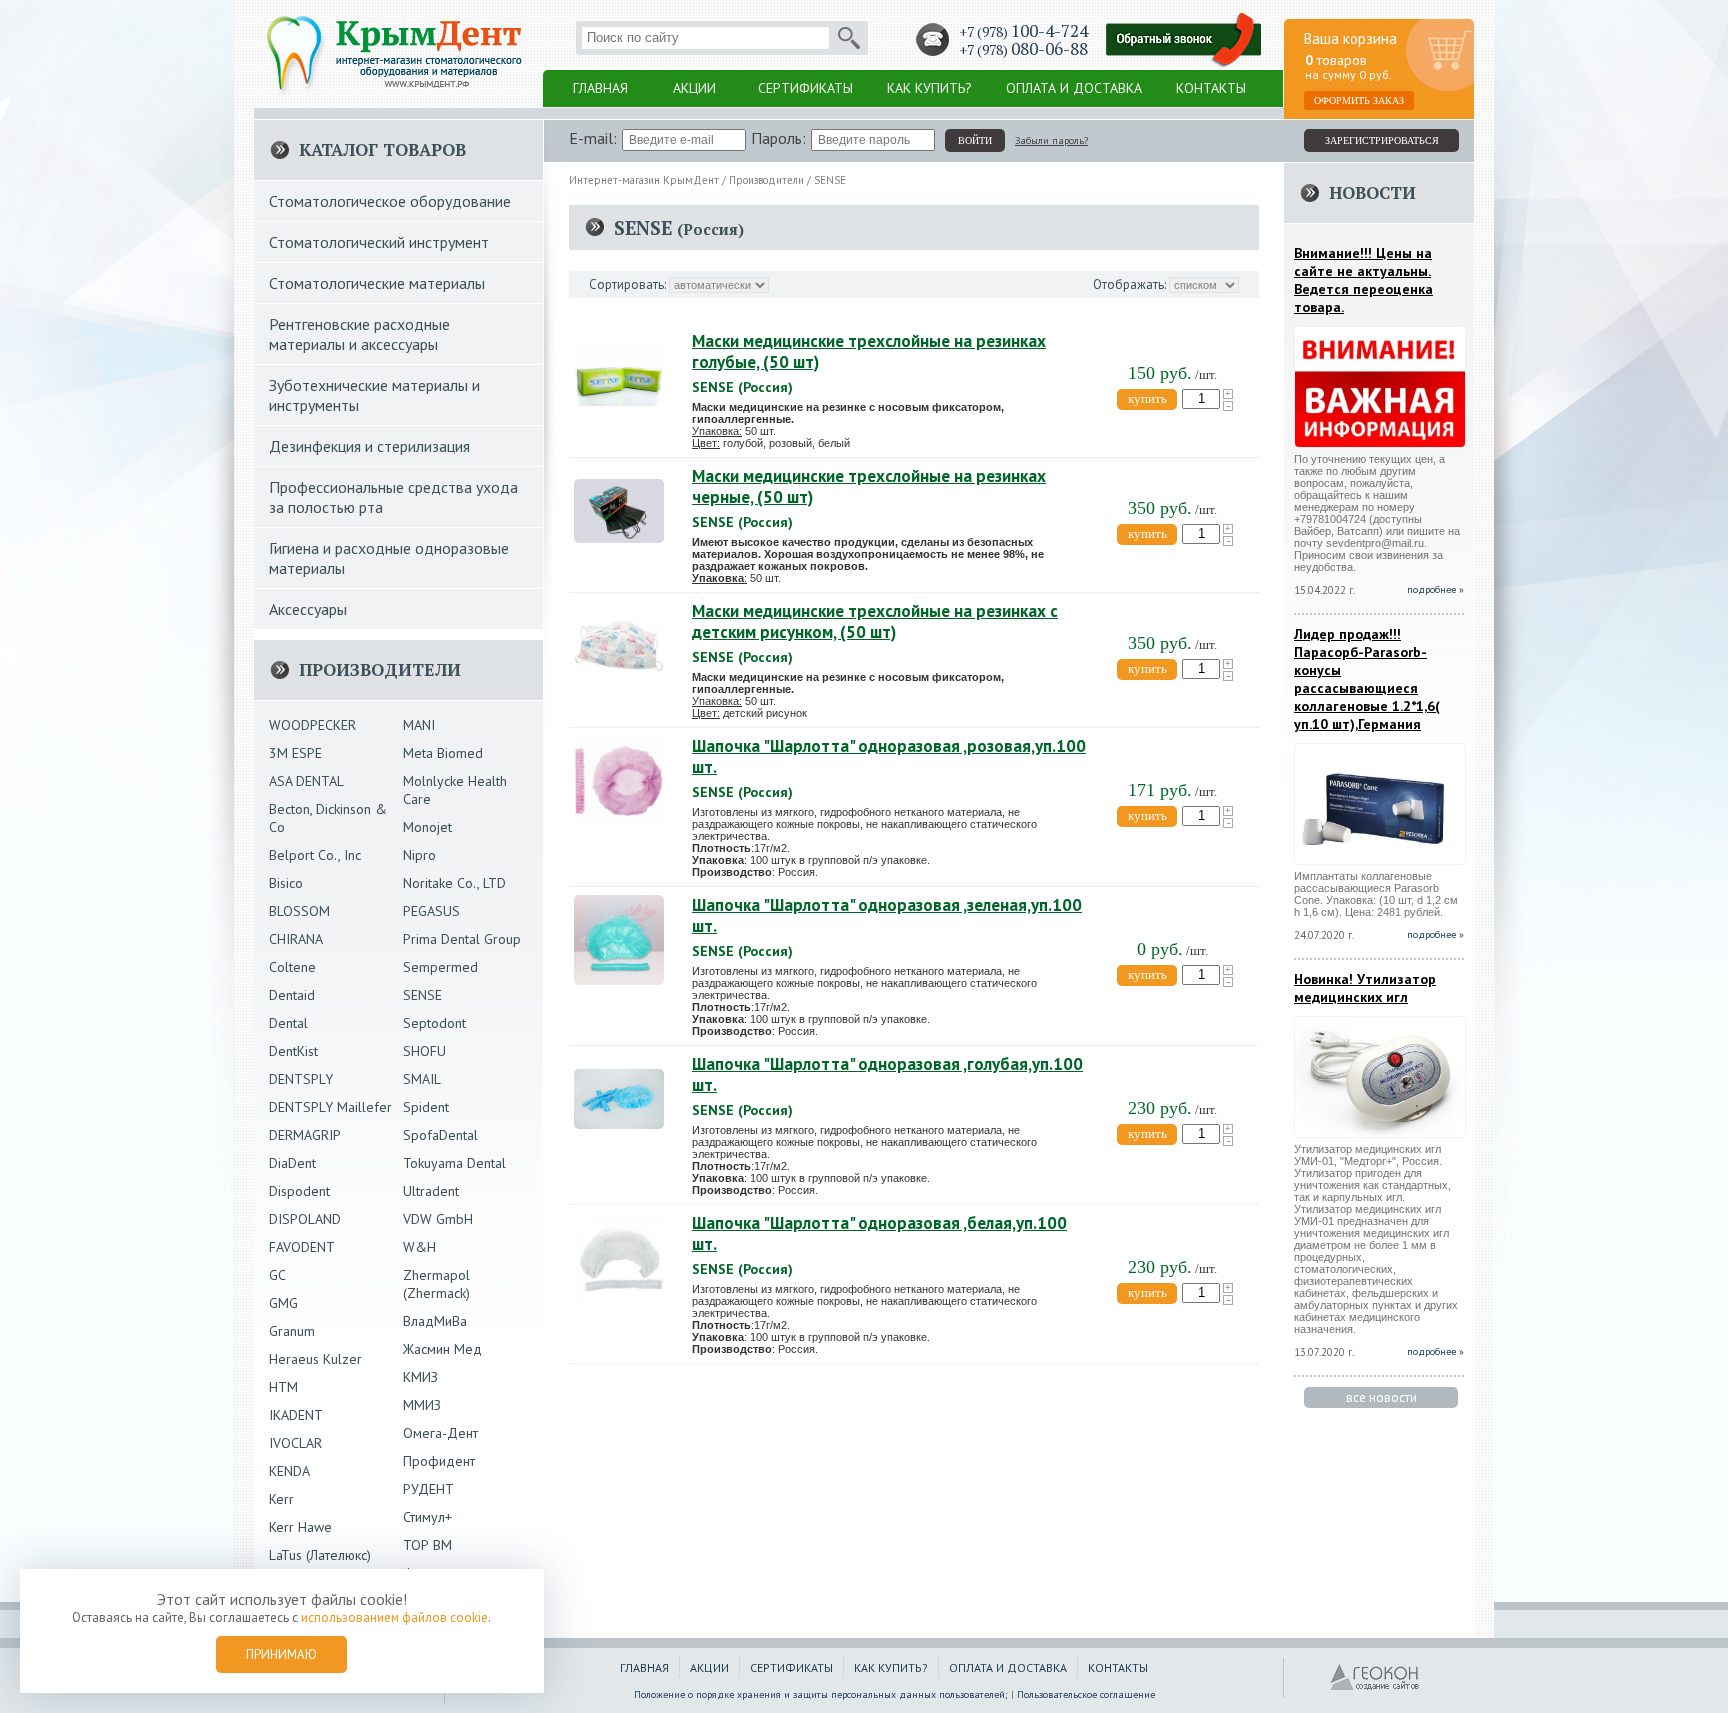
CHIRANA (296, 939)
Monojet (427, 827)
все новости (1381, 1397)
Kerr (281, 1499)
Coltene (292, 967)
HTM (283, 1387)
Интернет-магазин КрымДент (644, 180)
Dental (288, 1023)
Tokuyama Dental (454, 1163)
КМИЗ (420, 1377)
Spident (426, 1107)
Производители (766, 180)
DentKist (293, 1051)
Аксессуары (308, 609)
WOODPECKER (312, 725)
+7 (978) (1023, 31)
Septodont (434, 1023)
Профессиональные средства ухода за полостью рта (393, 497)
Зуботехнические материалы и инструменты (374, 395)
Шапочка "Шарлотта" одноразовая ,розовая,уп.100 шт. (889, 756)
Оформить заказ (1359, 100)
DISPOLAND (305, 1219)
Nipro (419, 855)
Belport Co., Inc (315, 855)
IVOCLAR (295, 1443)
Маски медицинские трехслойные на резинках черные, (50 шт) (869, 486)
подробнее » (1435, 934)
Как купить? (929, 88)
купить (1147, 398)
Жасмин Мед (442, 1349)
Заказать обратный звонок (1184, 40)
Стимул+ (427, 1517)
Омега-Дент (440, 1433)
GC (277, 1275)
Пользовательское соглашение (1086, 1694)
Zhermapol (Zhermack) (436, 1284)
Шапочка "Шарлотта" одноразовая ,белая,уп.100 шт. (879, 1233)
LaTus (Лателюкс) (320, 1555)
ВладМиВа (435, 1321)
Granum (292, 1331)
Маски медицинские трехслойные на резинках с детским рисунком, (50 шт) (875, 621)
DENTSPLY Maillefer (330, 1107)
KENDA (289, 1471)
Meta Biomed (443, 753)
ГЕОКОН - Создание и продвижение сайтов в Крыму (1375, 1678)
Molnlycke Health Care (455, 790)
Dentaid (292, 995)
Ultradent (431, 1191)
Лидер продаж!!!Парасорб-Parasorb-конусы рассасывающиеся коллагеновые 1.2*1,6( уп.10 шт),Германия (1367, 679)
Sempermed (440, 967)
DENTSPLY (301, 1079)
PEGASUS (431, 911)
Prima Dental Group (462, 939)
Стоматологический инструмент (379, 242)
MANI (419, 725)
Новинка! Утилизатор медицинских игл (1365, 988)
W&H (419, 1247)
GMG (283, 1303)
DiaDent (292, 1163)
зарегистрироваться (1382, 140)
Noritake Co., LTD (454, 883)
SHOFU (424, 1051)
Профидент (439, 1461)
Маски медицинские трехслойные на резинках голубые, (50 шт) (869, 351)
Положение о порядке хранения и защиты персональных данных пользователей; (821, 1694)
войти (975, 140)
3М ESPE (295, 753)
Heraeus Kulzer (315, 1359)
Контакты (1211, 88)
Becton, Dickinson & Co (328, 818)
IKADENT (296, 1415)
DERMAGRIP (305, 1135)
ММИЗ (422, 1405)
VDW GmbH (438, 1219)
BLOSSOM (299, 911)
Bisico (286, 883)
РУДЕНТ (428, 1489)
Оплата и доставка (1074, 88)
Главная (600, 88)
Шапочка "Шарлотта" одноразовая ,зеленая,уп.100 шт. (887, 915)
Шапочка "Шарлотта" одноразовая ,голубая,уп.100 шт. (887, 1074)
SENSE (422, 995)
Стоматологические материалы (377, 283)
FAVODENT (302, 1247)
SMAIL (422, 1079)
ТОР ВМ (427, 1545)
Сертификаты (805, 88)
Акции (694, 88)
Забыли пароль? (1051, 140)
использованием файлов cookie (394, 1617)
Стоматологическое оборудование (390, 201)
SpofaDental (440, 1135)
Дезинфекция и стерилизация (369, 446)
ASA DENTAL (306, 781)
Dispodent (299, 1191)
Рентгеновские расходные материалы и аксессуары (359, 334)
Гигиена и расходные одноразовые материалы (389, 558)
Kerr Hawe (300, 1527)
